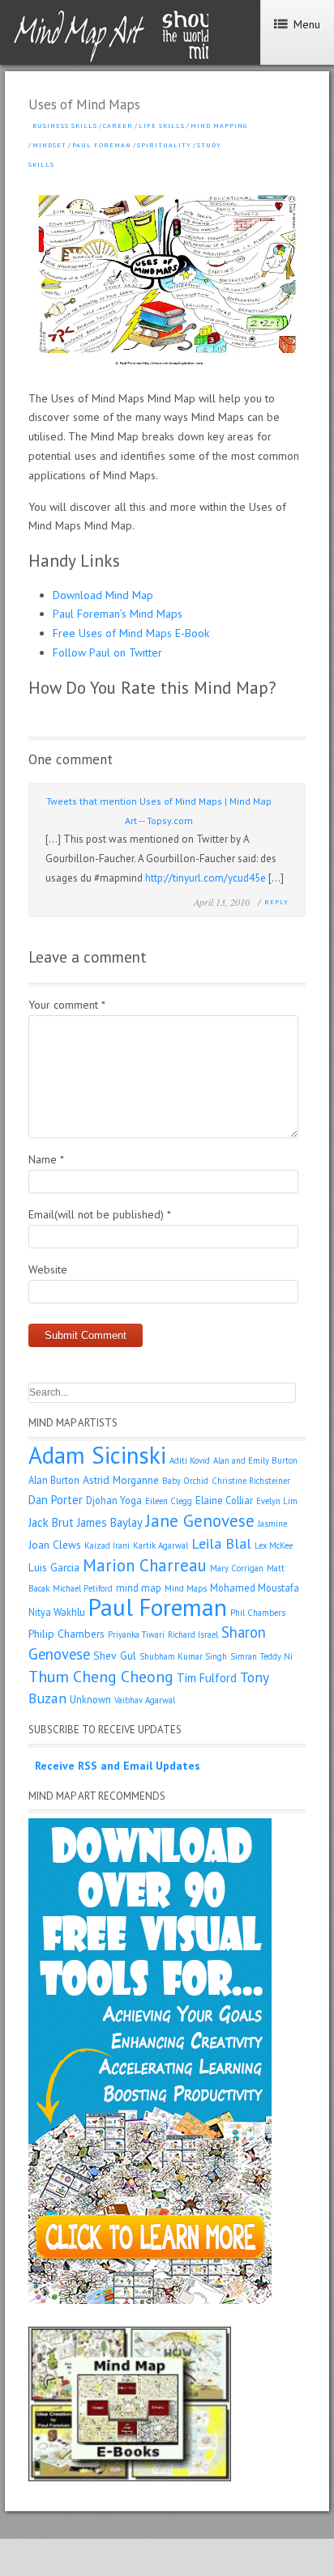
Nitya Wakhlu (57, 1612)
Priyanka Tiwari (136, 1634)
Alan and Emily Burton (255, 1460)
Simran (244, 1656)
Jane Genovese (200, 1521)
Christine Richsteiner (251, 1481)
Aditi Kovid (190, 1460)
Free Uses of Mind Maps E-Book (131, 633)
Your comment (67, 1005)
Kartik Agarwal (161, 1545)
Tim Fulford (207, 1678)
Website (48, 1269)
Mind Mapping (219, 125)
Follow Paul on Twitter (107, 653)
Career (118, 125)
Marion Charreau (145, 1565)
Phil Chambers (258, 1613)
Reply (276, 902)
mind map (139, 1588)
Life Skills (162, 125)
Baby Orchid (185, 1481)
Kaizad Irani (107, 1545)
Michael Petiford (83, 1588)
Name (46, 1159)
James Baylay (110, 1522)
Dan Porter (56, 1500)
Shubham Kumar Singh (183, 1656)
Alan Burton (54, 1480)
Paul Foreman (102, 145)
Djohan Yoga (114, 1500)
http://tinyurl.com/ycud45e (206, 878)
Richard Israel (193, 1634)
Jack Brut (51, 1522)
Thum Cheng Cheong (101, 1676)
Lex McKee (274, 1545)
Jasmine (272, 1524)
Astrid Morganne (121, 1480)
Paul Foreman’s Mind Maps (118, 614)
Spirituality (164, 145)
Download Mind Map (103, 595)
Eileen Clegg (169, 1501)
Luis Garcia (54, 1567)
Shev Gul (115, 1656)
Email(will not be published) (100, 1214)
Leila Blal (221, 1543)
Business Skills (65, 125)
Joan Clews (55, 1545)
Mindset (49, 145)
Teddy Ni (276, 1656)
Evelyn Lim (277, 1501)
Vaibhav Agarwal (145, 1700)
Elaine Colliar (224, 1500)
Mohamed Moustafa (255, 1588)
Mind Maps (186, 1588)
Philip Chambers (66, 1634)
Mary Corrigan (237, 1568)
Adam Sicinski (97, 1455)
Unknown (90, 1699)
